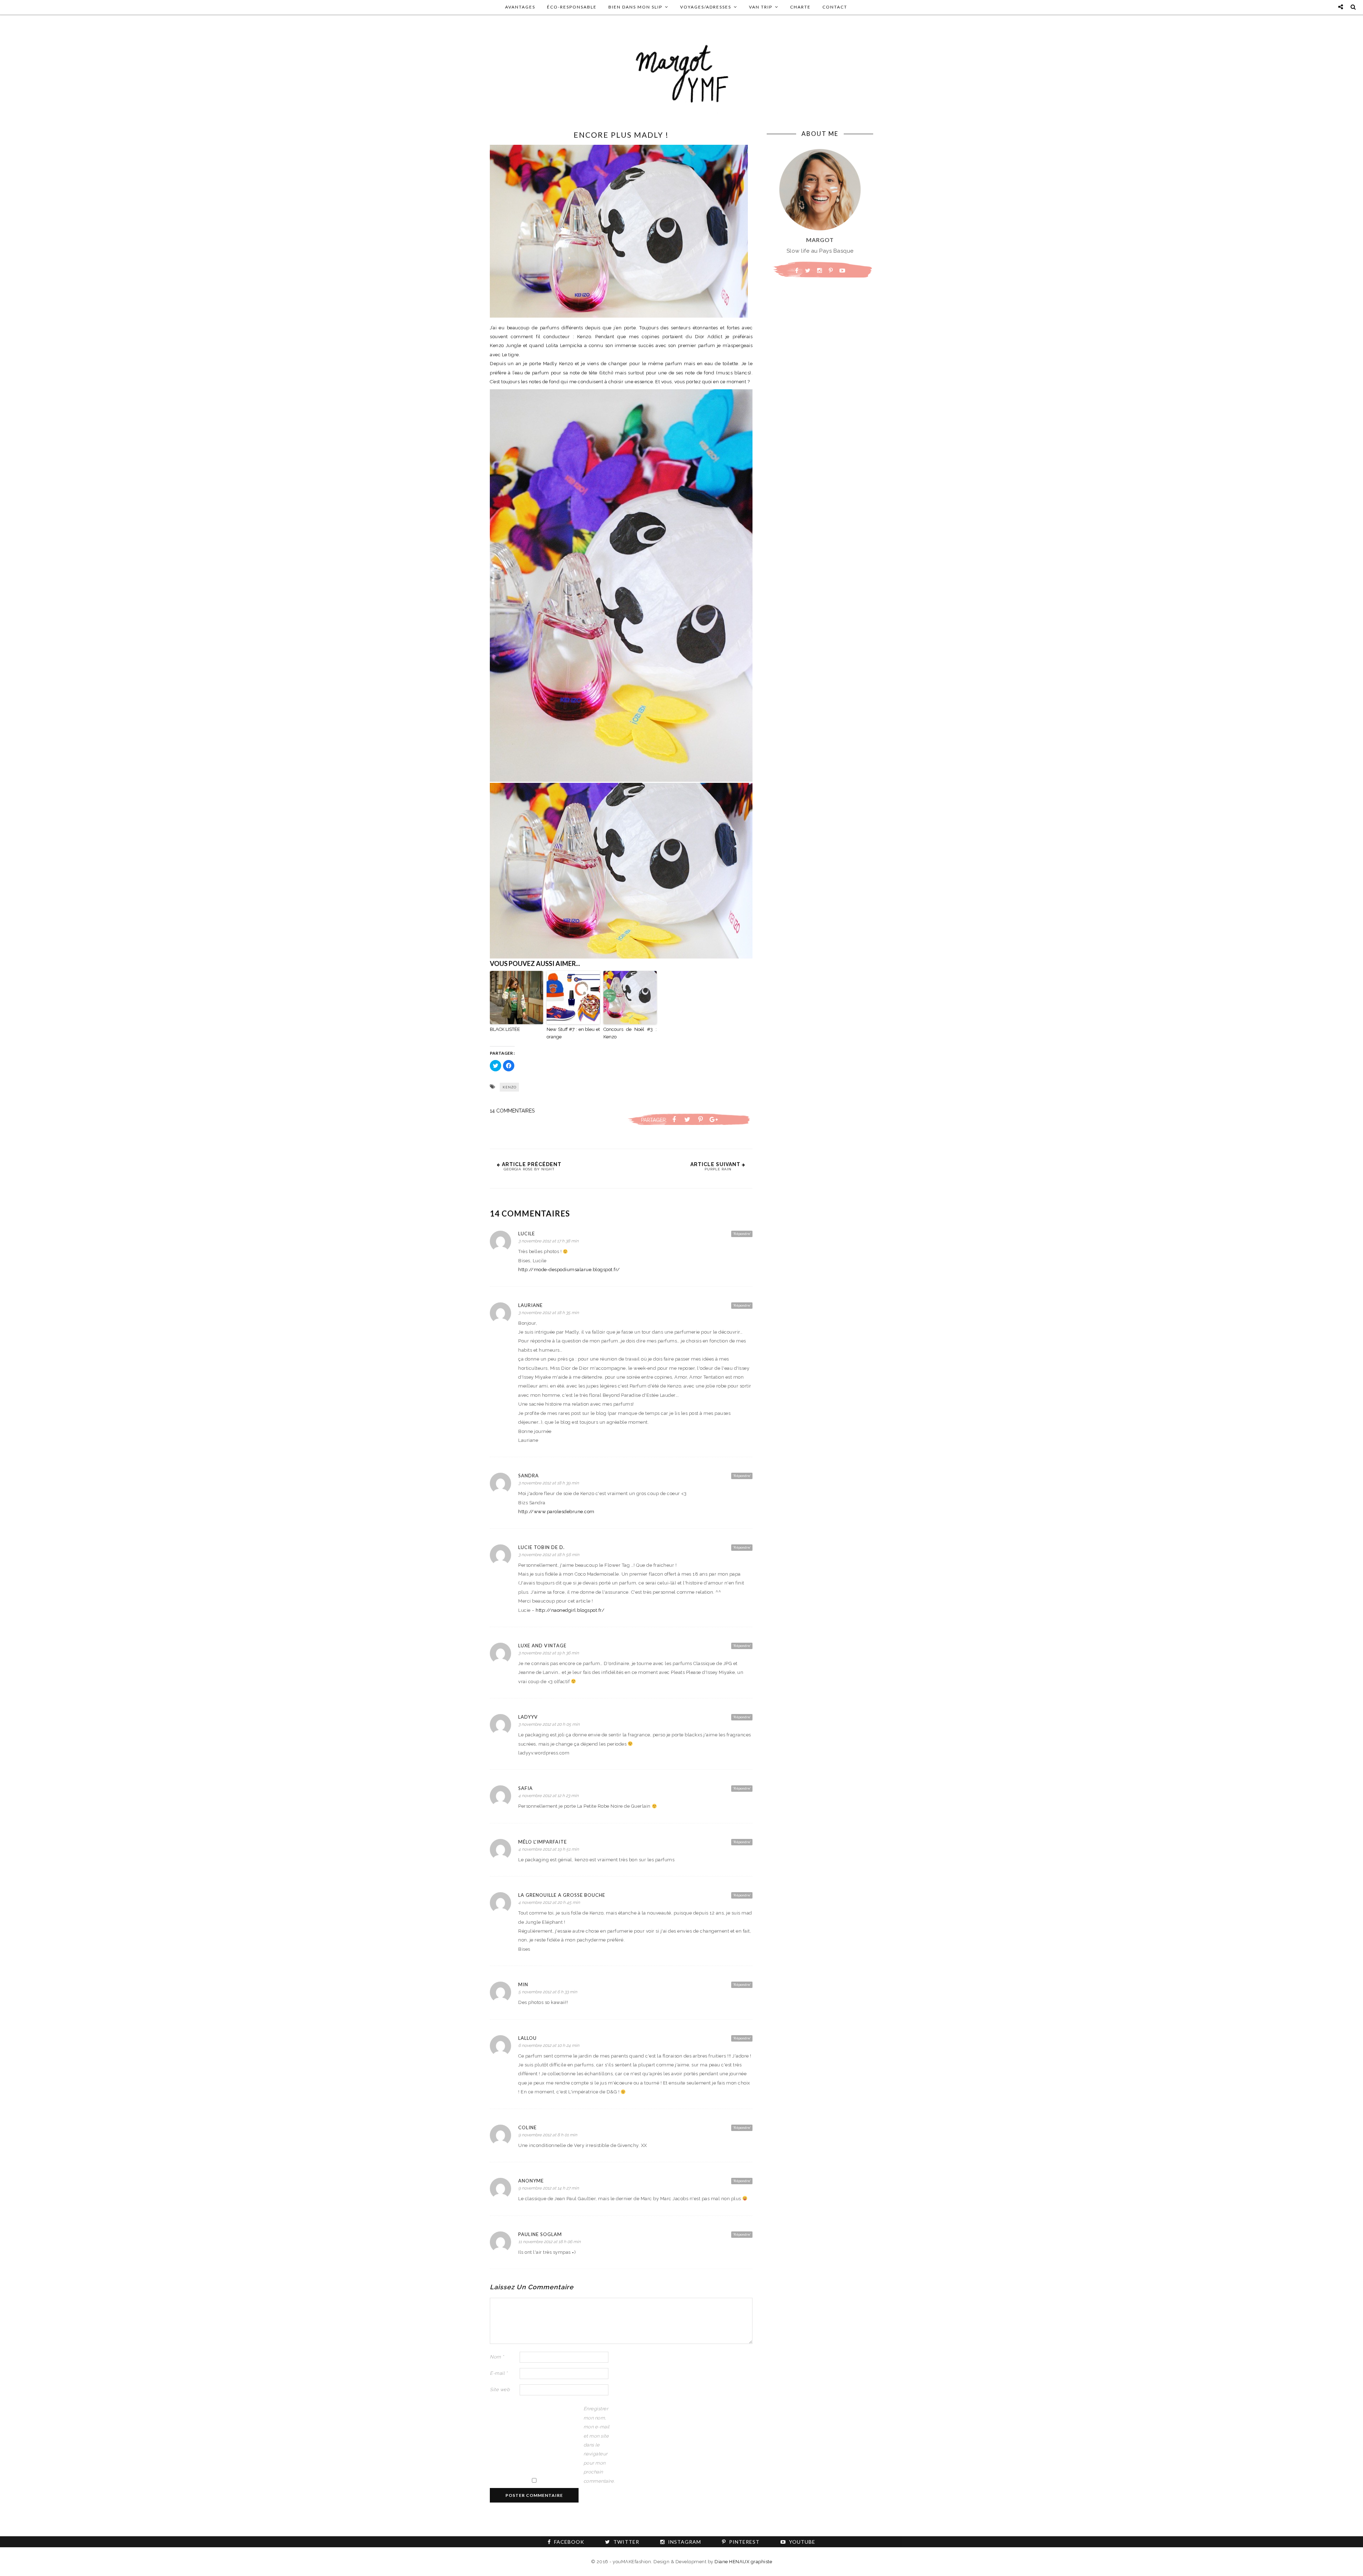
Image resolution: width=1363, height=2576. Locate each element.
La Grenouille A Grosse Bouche (562, 1895)
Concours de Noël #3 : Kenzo (630, 1033)
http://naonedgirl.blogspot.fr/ (570, 1610)
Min (523, 1984)
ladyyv (528, 1717)
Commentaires (512, 1111)
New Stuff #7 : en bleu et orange (573, 1033)
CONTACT (835, 7)
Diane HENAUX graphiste (743, 2562)
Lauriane (530, 1305)
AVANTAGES (520, 7)
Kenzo (510, 1087)
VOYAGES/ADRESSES (706, 7)
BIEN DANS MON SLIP (635, 7)
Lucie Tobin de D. (541, 1547)
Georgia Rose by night (529, 1169)
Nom (497, 2357)
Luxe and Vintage (542, 1646)
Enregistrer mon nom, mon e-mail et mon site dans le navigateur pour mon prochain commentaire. (598, 2445)
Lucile (527, 1234)
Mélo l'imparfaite (543, 1842)
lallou (527, 2038)
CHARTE (800, 7)
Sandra (529, 1476)
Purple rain (718, 1169)
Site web (500, 2390)
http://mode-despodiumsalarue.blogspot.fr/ (569, 1270)
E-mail (499, 2373)
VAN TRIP (761, 7)
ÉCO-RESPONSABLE (572, 7)
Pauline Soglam (540, 2234)
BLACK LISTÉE (505, 1029)
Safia (526, 1788)
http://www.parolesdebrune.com (556, 1512)
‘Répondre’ (742, 1234)
